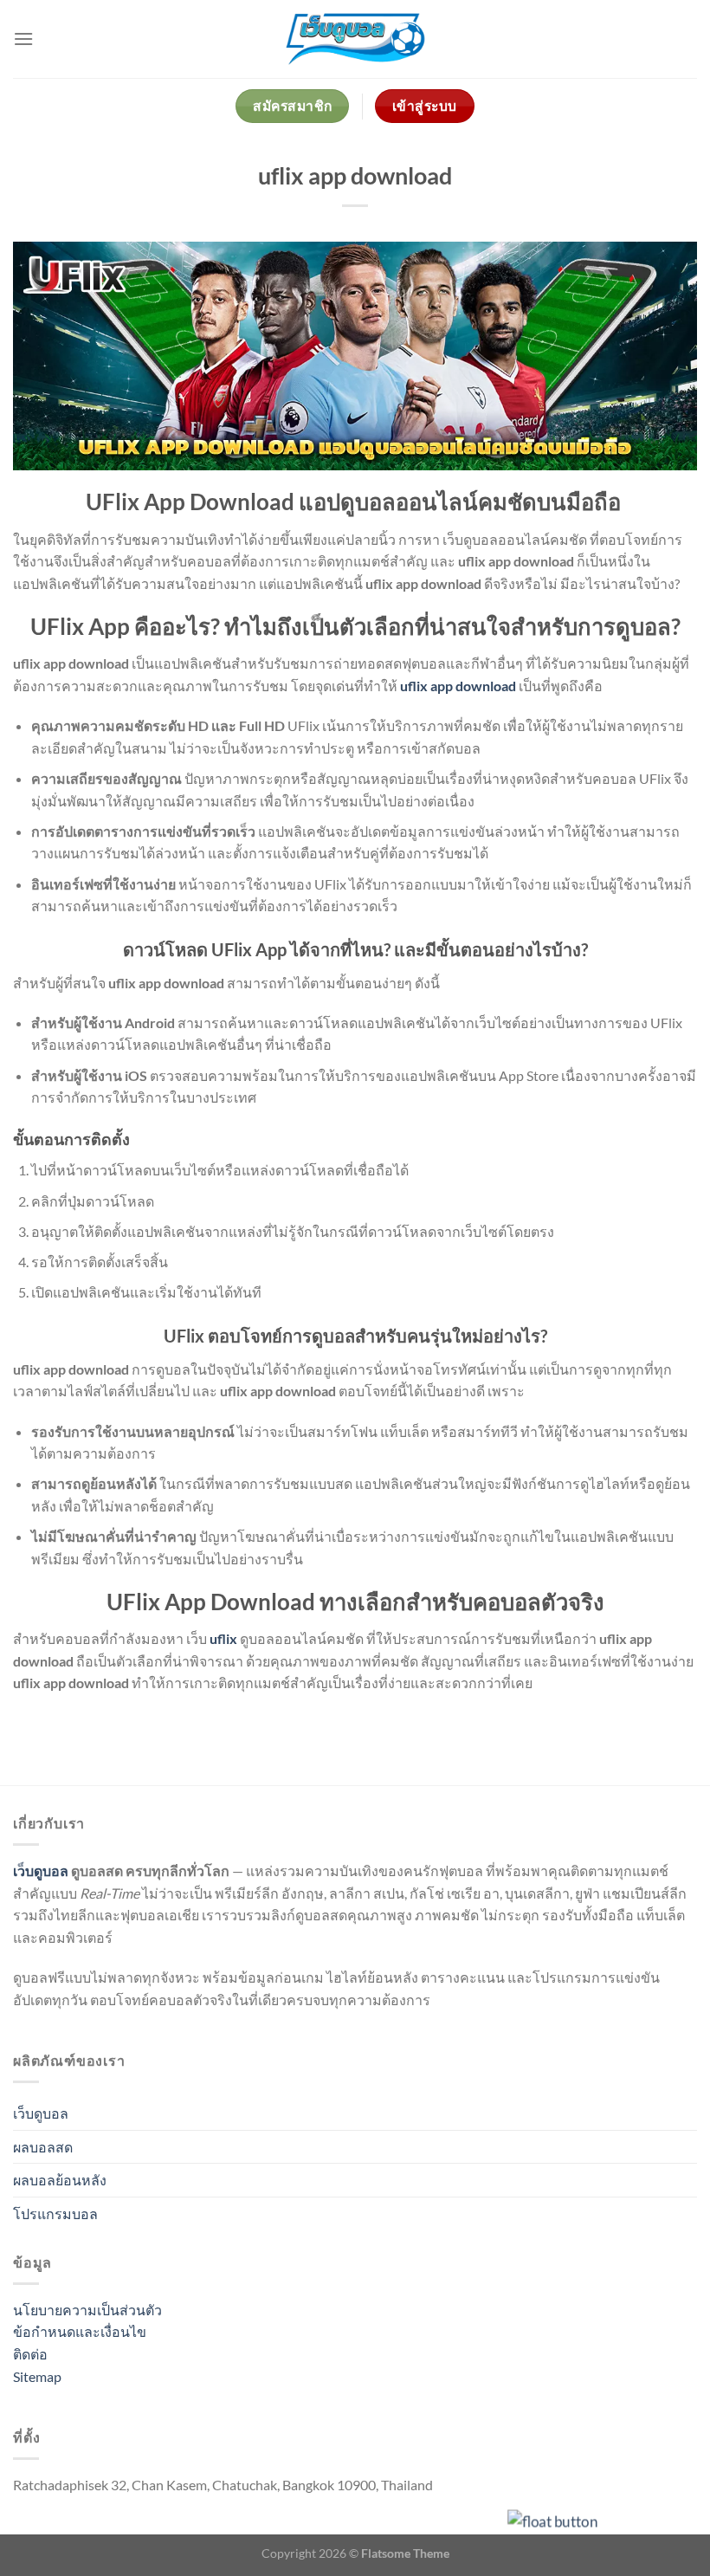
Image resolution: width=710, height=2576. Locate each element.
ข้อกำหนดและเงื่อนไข (80, 2331)
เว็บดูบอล (41, 1871)
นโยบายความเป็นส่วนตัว (87, 2310)
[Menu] (23, 39)
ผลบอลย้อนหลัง (60, 2180)
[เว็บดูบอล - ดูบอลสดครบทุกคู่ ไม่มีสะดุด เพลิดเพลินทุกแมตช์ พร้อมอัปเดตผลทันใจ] (355, 39)
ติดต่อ (30, 2354)
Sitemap (37, 2376)
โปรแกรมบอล (55, 2214)
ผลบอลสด (43, 2147)
